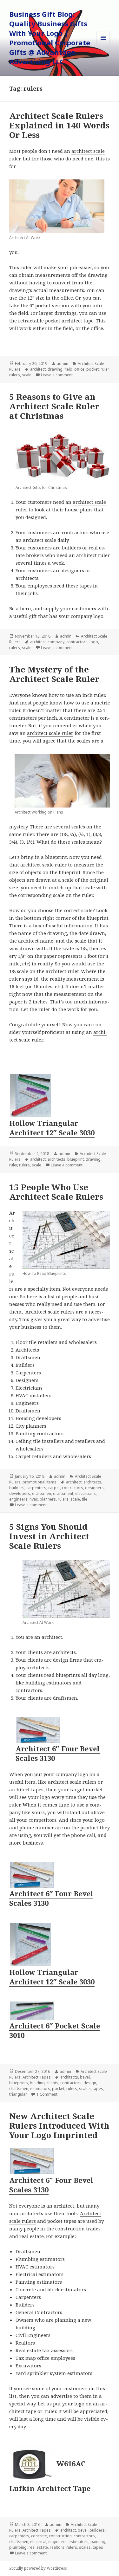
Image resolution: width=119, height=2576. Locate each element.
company (56, 642)
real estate (38, 2547)
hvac (34, 1499)
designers (94, 1488)
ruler (105, 369)
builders (17, 1488)
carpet (54, 1488)
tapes (98, 2089)
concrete (39, 2536)
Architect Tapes (37, 2077)
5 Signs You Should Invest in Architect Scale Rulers (49, 1536)
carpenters (36, 1488)
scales (85, 2089)
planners (48, 1499)
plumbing (18, 2547)
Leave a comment (57, 375)
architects (56, 1159)
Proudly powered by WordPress (38, 2568)
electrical (38, 2542)
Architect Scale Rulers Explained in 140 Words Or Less (59, 125)
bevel (85, 2077)
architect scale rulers (72, 1782)
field (68, 369)
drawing (55, 369)
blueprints (19, 2083)
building (37, 2083)
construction (60, 2536)
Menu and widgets (103, 44)
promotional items (40, 1482)
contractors (77, 642)
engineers (18, 1499)
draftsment (63, 1493)
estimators (40, 2089)
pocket (93, 369)
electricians (86, 1493)
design (90, 2083)
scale (27, 375)
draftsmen (42, 1493)
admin (63, 363)
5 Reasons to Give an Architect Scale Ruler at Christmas (54, 406)
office (79, 369)
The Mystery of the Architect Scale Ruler (54, 674)
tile (85, 1499)
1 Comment (47, 2094)
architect (38, 369)
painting (98, 2542)
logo (94, 642)
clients (53, 2083)
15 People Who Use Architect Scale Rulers (56, 1192)
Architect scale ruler (49, 1312)
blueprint (76, 1159)
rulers (15, 375)
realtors (57, 2547)
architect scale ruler (50, 733)
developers (20, 1493)
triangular (18, 2094)
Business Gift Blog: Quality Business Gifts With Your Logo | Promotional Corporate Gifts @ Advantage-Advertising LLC (50, 38)
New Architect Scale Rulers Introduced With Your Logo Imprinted (59, 2125)
